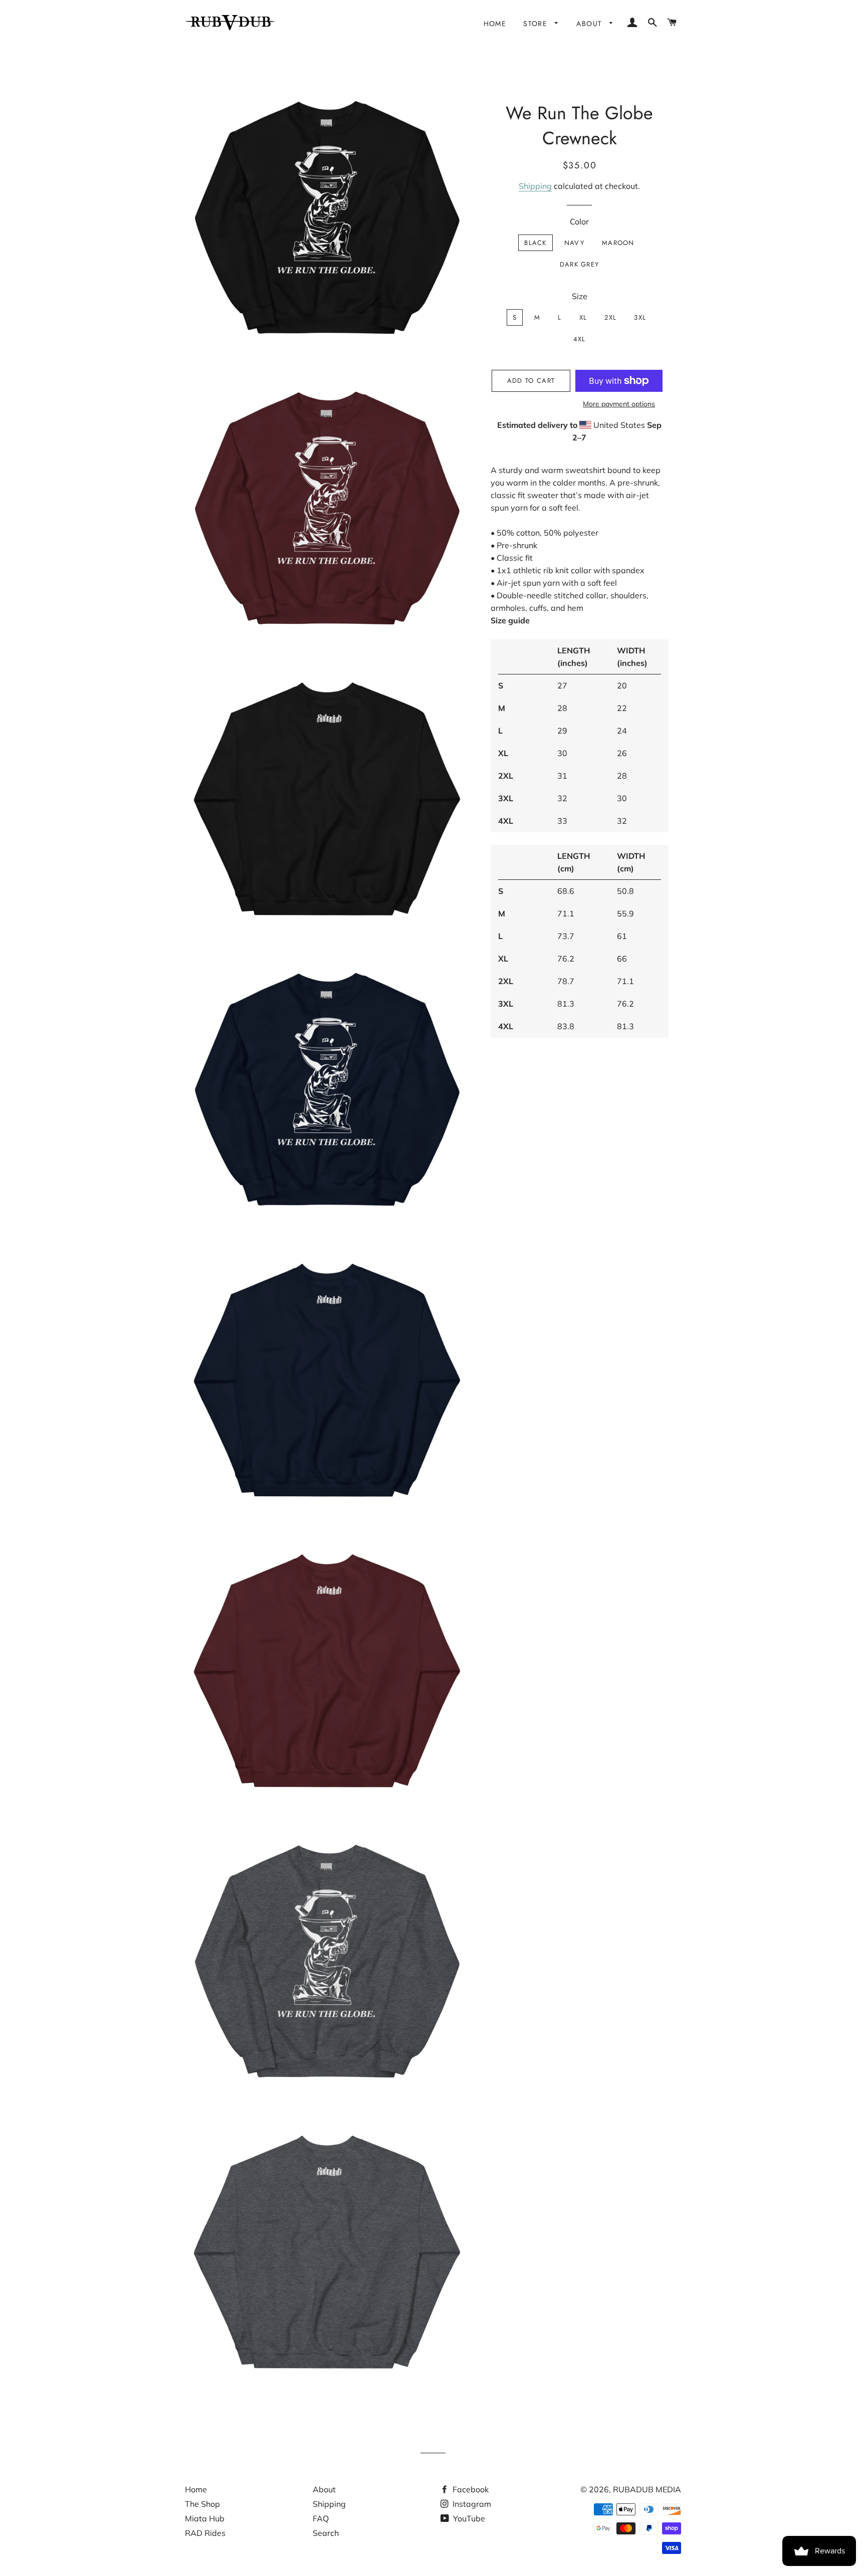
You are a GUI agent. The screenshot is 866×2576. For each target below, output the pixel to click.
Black (535, 243)
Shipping (535, 186)
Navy (574, 243)
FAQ (321, 2518)
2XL (610, 317)
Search (326, 2533)
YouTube (468, 2518)
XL (583, 317)
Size (580, 296)
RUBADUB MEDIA (647, 2489)
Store (536, 24)
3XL (640, 317)
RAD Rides (205, 2533)
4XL (580, 339)
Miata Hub (205, 2518)
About (590, 24)
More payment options (619, 404)
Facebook (470, 2489)
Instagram (471, 2504)
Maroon (618, 243)
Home (495, 24)
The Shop (202, 2504)
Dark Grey (580, 264)
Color (579, 221)
